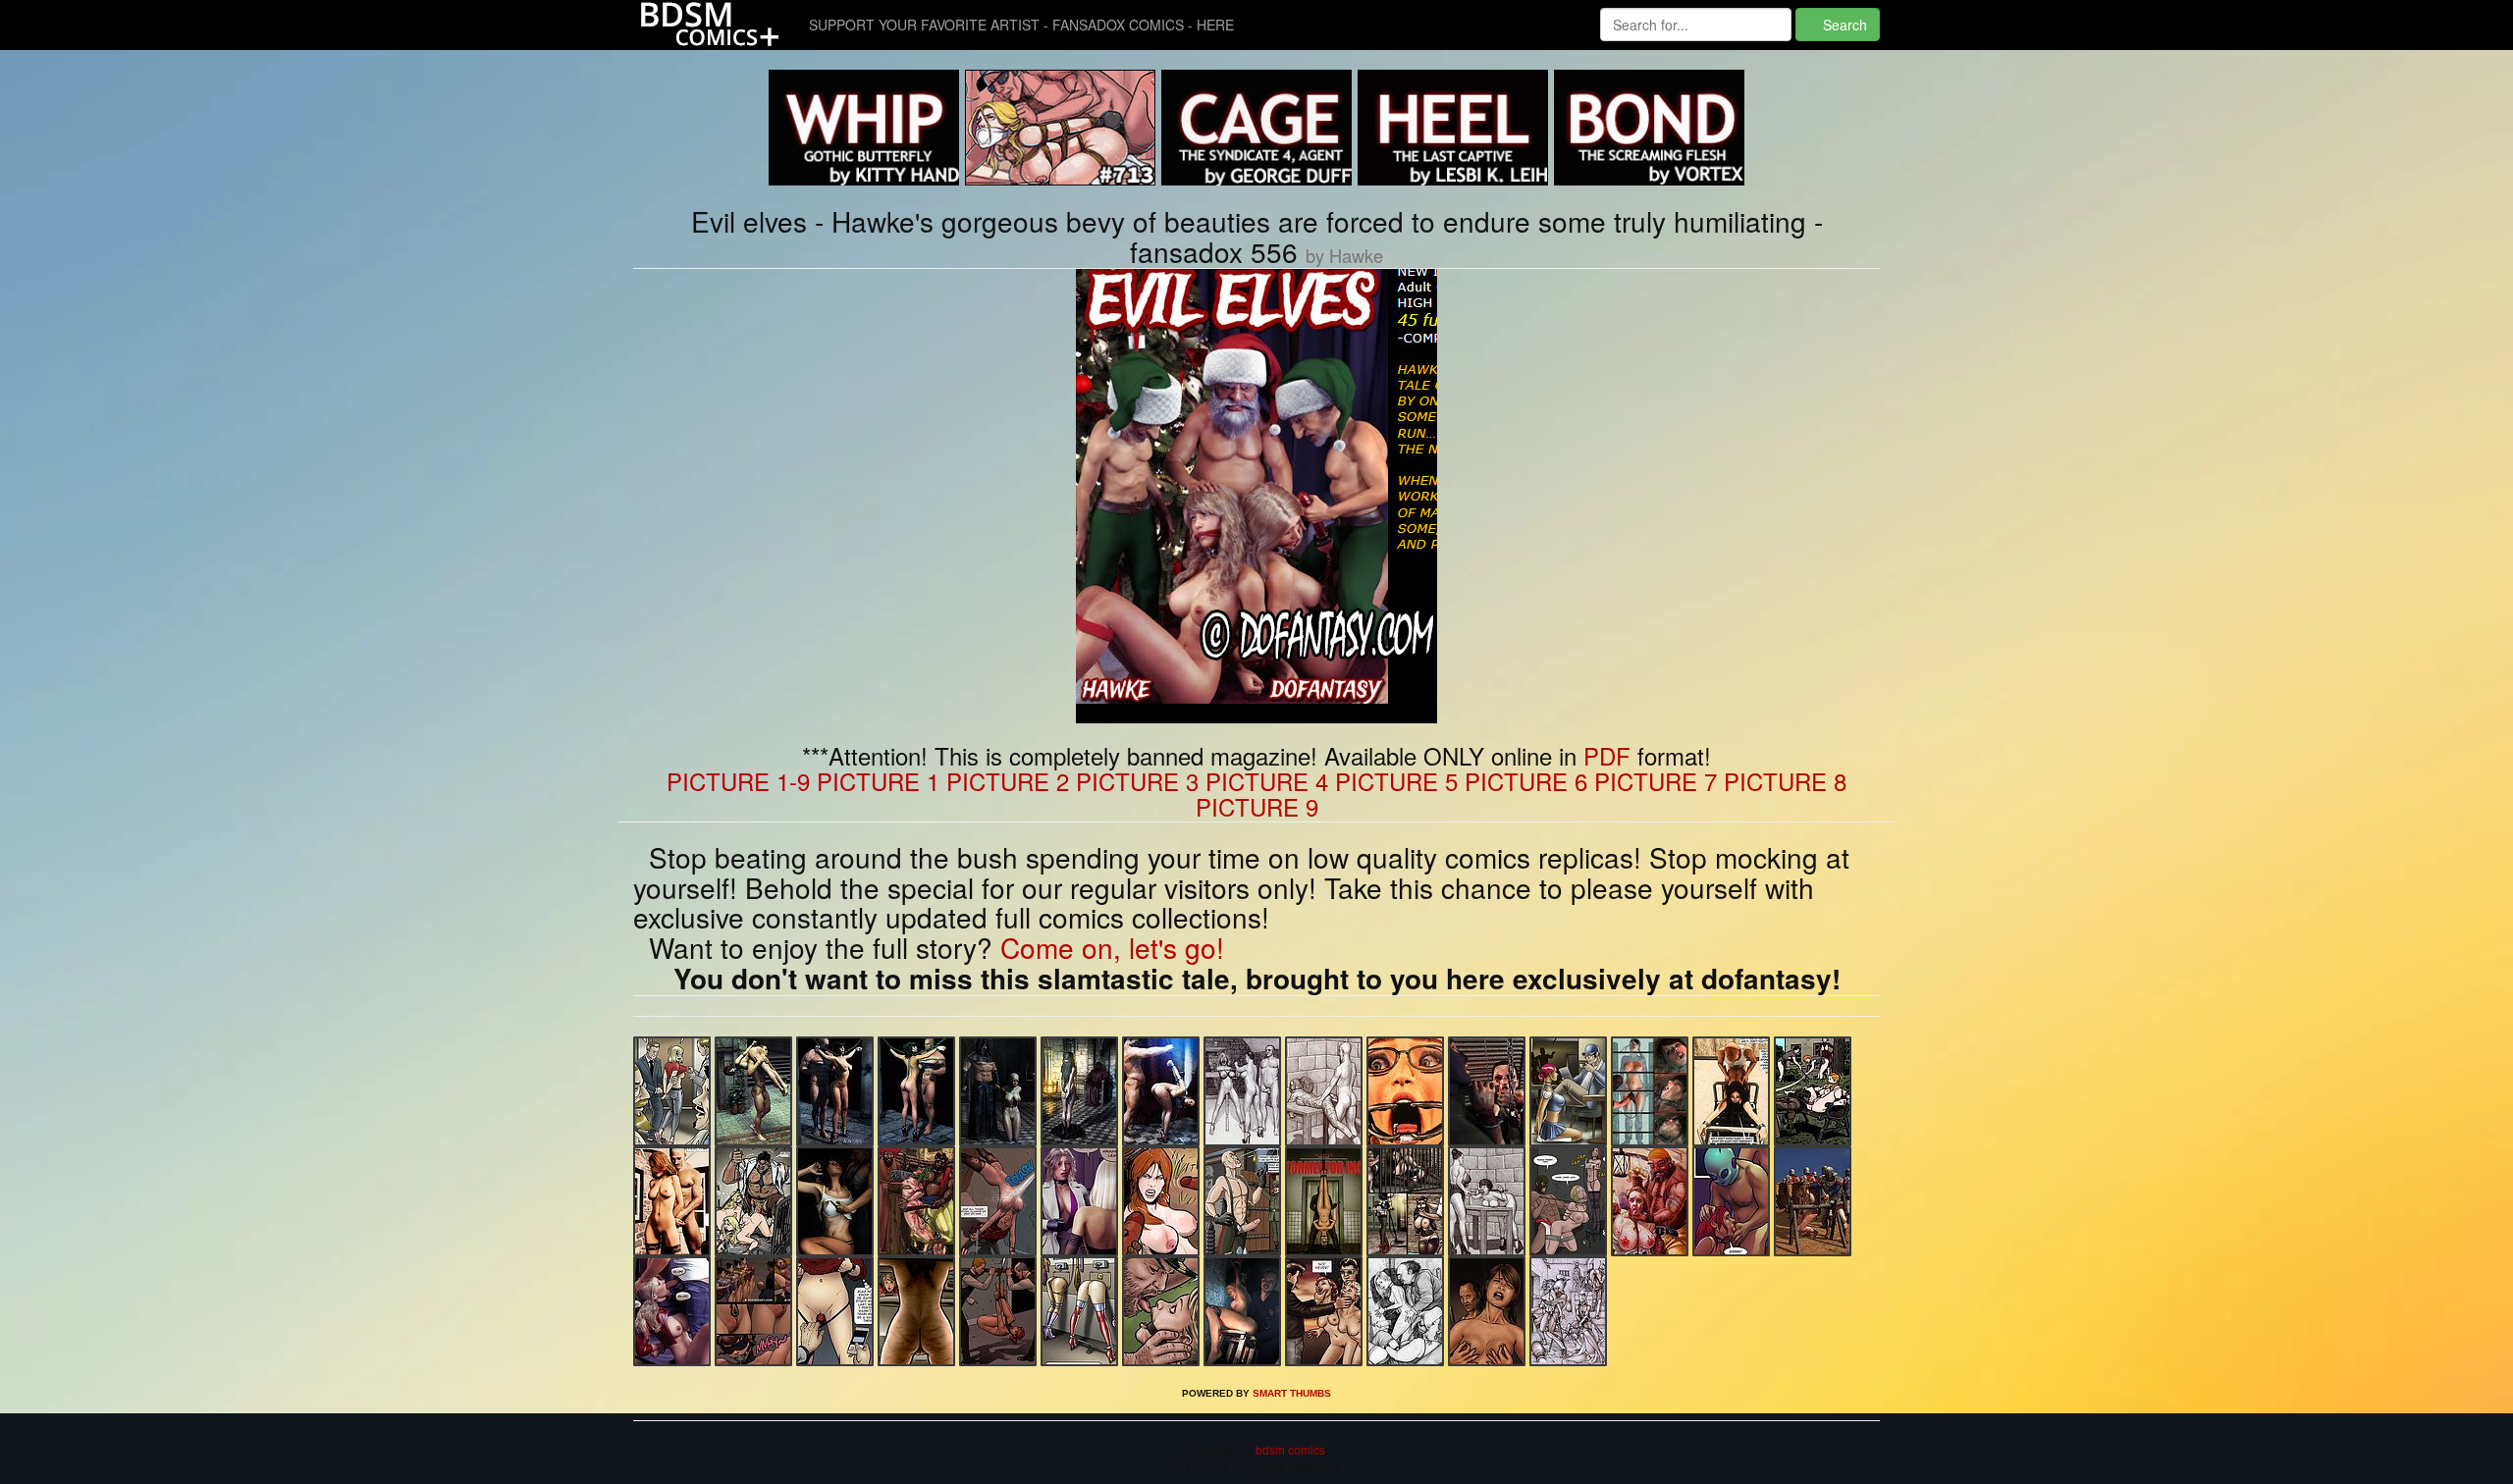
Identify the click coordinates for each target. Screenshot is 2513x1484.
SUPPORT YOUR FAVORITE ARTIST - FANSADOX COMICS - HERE (1021, 25)
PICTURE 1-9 (738, 781)
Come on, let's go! (1112, 947)
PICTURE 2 (1008, 781)
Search (1843, 25)
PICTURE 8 (1785, 781)
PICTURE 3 (1137, 781)
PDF (1607, 755)
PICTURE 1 (878, 781)
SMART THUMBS (1292, 1393)
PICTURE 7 (1656, 781)
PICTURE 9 (1257, 806)
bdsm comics (1289, 1449)
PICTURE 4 (1267, 781)
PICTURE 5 (1396, 781)
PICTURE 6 (1526, 781)
